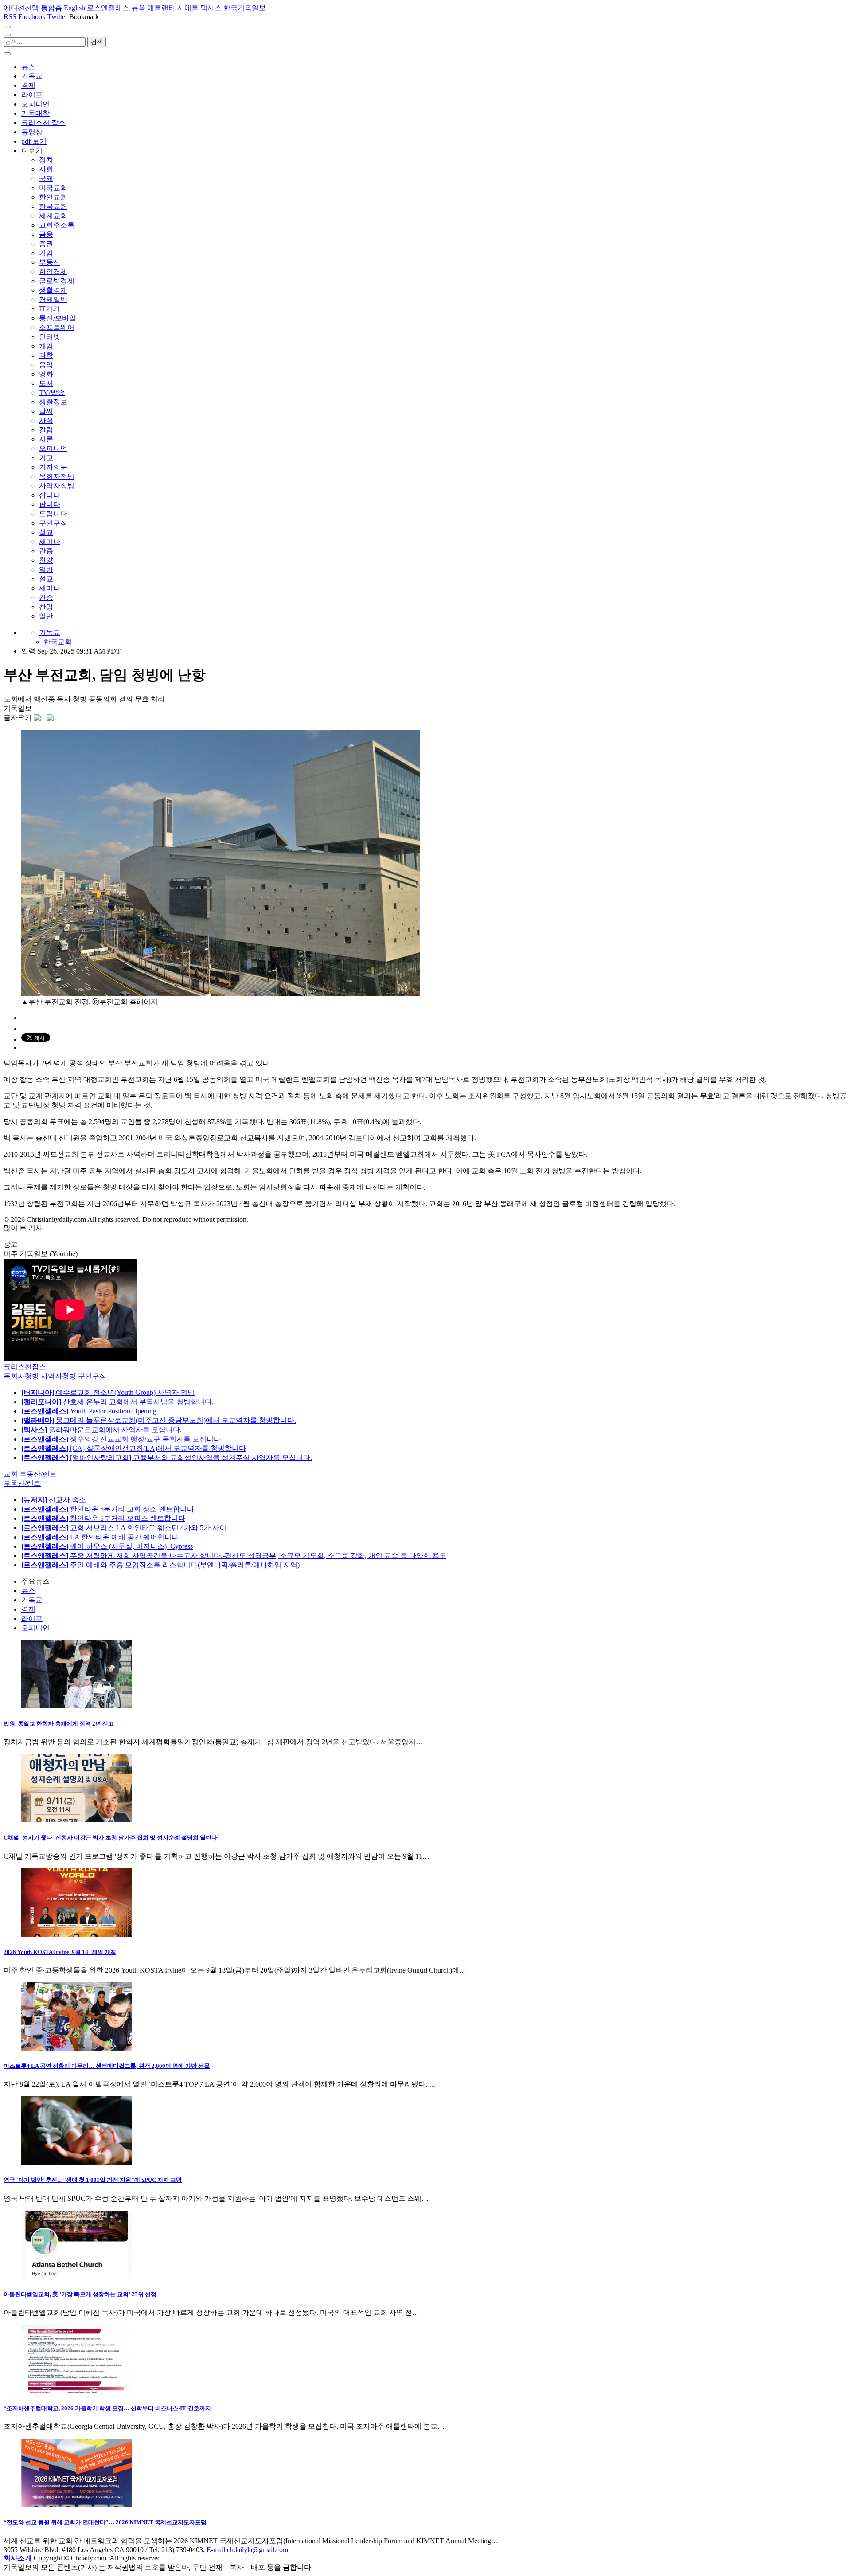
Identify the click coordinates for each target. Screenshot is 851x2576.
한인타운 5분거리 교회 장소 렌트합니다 (108, 1509)
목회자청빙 (57, 476)
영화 (46, 374)
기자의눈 (53, 467)
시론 (46, 439)
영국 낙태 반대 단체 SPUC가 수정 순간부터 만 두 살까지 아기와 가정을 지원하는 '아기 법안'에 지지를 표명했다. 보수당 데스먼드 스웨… (216, 2198)
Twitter (57, 17)
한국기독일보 (245, 8)
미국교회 (53, 188)
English (74, 8)
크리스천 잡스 (43, 123)
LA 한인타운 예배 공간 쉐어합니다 (100, 1537)
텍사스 (211, 8)
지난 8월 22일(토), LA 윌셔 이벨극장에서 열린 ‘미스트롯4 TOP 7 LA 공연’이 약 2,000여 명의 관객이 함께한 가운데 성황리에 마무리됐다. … (220, 2084)
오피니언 (35, 104)
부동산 (50, 262)
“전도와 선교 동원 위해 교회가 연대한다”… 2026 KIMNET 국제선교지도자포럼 (105, 2522)
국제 (46, 178)
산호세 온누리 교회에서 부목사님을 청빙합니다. (117, 1402)
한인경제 (53, 272)
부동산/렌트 (22, 1483)
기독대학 (35, 113)
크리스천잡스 (25, 1367)
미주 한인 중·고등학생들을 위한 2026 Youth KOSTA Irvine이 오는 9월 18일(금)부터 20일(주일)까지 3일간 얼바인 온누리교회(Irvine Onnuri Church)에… (235, 1970)
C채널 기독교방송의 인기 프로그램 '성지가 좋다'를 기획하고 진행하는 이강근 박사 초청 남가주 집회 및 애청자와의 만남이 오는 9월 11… (217, 1856)
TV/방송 (52, 393)
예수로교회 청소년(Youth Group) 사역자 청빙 (108, 1392)
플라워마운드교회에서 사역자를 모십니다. (101, 1430)
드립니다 (53, 514)
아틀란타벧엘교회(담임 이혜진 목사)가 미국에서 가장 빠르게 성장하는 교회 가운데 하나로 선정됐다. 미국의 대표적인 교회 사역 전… (211, 2312)
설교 (46, 532)
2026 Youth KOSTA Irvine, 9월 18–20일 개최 (60, 1952)
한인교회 (53, 197)
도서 (46, 383)
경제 (28, 85)
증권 (46, 244)
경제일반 (53, 299)
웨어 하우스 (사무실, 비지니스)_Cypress (107, 1546)
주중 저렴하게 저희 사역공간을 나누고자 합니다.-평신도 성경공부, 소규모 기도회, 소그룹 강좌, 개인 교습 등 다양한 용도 (234, 1556)
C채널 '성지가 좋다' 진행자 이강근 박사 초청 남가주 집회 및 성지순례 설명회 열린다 (110, 1838)
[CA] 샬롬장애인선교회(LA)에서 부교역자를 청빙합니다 (134, 1448)
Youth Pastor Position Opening (89, 1411)
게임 (46, 346)
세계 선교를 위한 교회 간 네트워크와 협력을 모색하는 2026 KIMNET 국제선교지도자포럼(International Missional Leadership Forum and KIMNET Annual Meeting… (251, 2541)
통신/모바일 (58, 318)
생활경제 (53, 290)
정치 (46, 160)
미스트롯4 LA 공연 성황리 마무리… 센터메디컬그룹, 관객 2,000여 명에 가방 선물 (107, 2066)
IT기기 (49, 309)
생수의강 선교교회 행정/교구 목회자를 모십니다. (122, 1439)
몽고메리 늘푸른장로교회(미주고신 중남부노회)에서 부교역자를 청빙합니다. (159, 1420)
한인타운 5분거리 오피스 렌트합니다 (103, 1518)
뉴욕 (138, 8)
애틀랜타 (161, 8)
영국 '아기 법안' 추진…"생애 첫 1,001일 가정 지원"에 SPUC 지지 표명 (93, 2180)
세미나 (50, 542)
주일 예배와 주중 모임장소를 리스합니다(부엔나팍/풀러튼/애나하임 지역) (160, 1565)
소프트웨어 (57, 327)
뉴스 (28, 67)
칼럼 (46, 430)
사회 (46, 169)
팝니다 (50, 504)
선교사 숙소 (54, 1500)
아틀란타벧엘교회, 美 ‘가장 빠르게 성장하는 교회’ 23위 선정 (80, 2294)
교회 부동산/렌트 (30, 1474)
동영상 (32, 132)
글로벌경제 (57, 281)
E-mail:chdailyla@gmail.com (247, 2550)
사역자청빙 (57, 486)
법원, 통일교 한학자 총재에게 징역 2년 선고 (59, 1724)
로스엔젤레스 (108, 8)
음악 (46, 365)
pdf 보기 (34, 141)
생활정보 (53, 402)
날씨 (46, 411)
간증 (46, 551)
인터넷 (50, 337)
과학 (46, 355)
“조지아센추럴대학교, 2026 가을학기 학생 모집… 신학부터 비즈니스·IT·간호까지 (107, 2408)
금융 (46, 234)
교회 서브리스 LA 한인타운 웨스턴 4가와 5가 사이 (124, 1528)
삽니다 (50, 495)
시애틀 (188, 8)
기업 (46, 253)
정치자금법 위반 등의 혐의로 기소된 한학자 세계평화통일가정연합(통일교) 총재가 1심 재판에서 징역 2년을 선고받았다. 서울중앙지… (213, 1742)
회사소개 (18, 2558)
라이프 (32, 95)
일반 (46, 570)
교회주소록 (57, 225)
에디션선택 (21, 8)
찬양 (46, 560)
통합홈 (51, 8)
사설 (46, 421)
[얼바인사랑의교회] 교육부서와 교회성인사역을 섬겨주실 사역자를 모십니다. (167, 1458)
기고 (46, 458)
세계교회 (53, 216)
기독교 (32, 76)
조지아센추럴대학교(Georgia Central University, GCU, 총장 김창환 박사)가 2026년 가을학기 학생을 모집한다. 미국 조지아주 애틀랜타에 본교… (224, 2426)
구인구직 (53, 523)
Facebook (32, 17)
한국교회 (53, 206)
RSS (10, 17)
